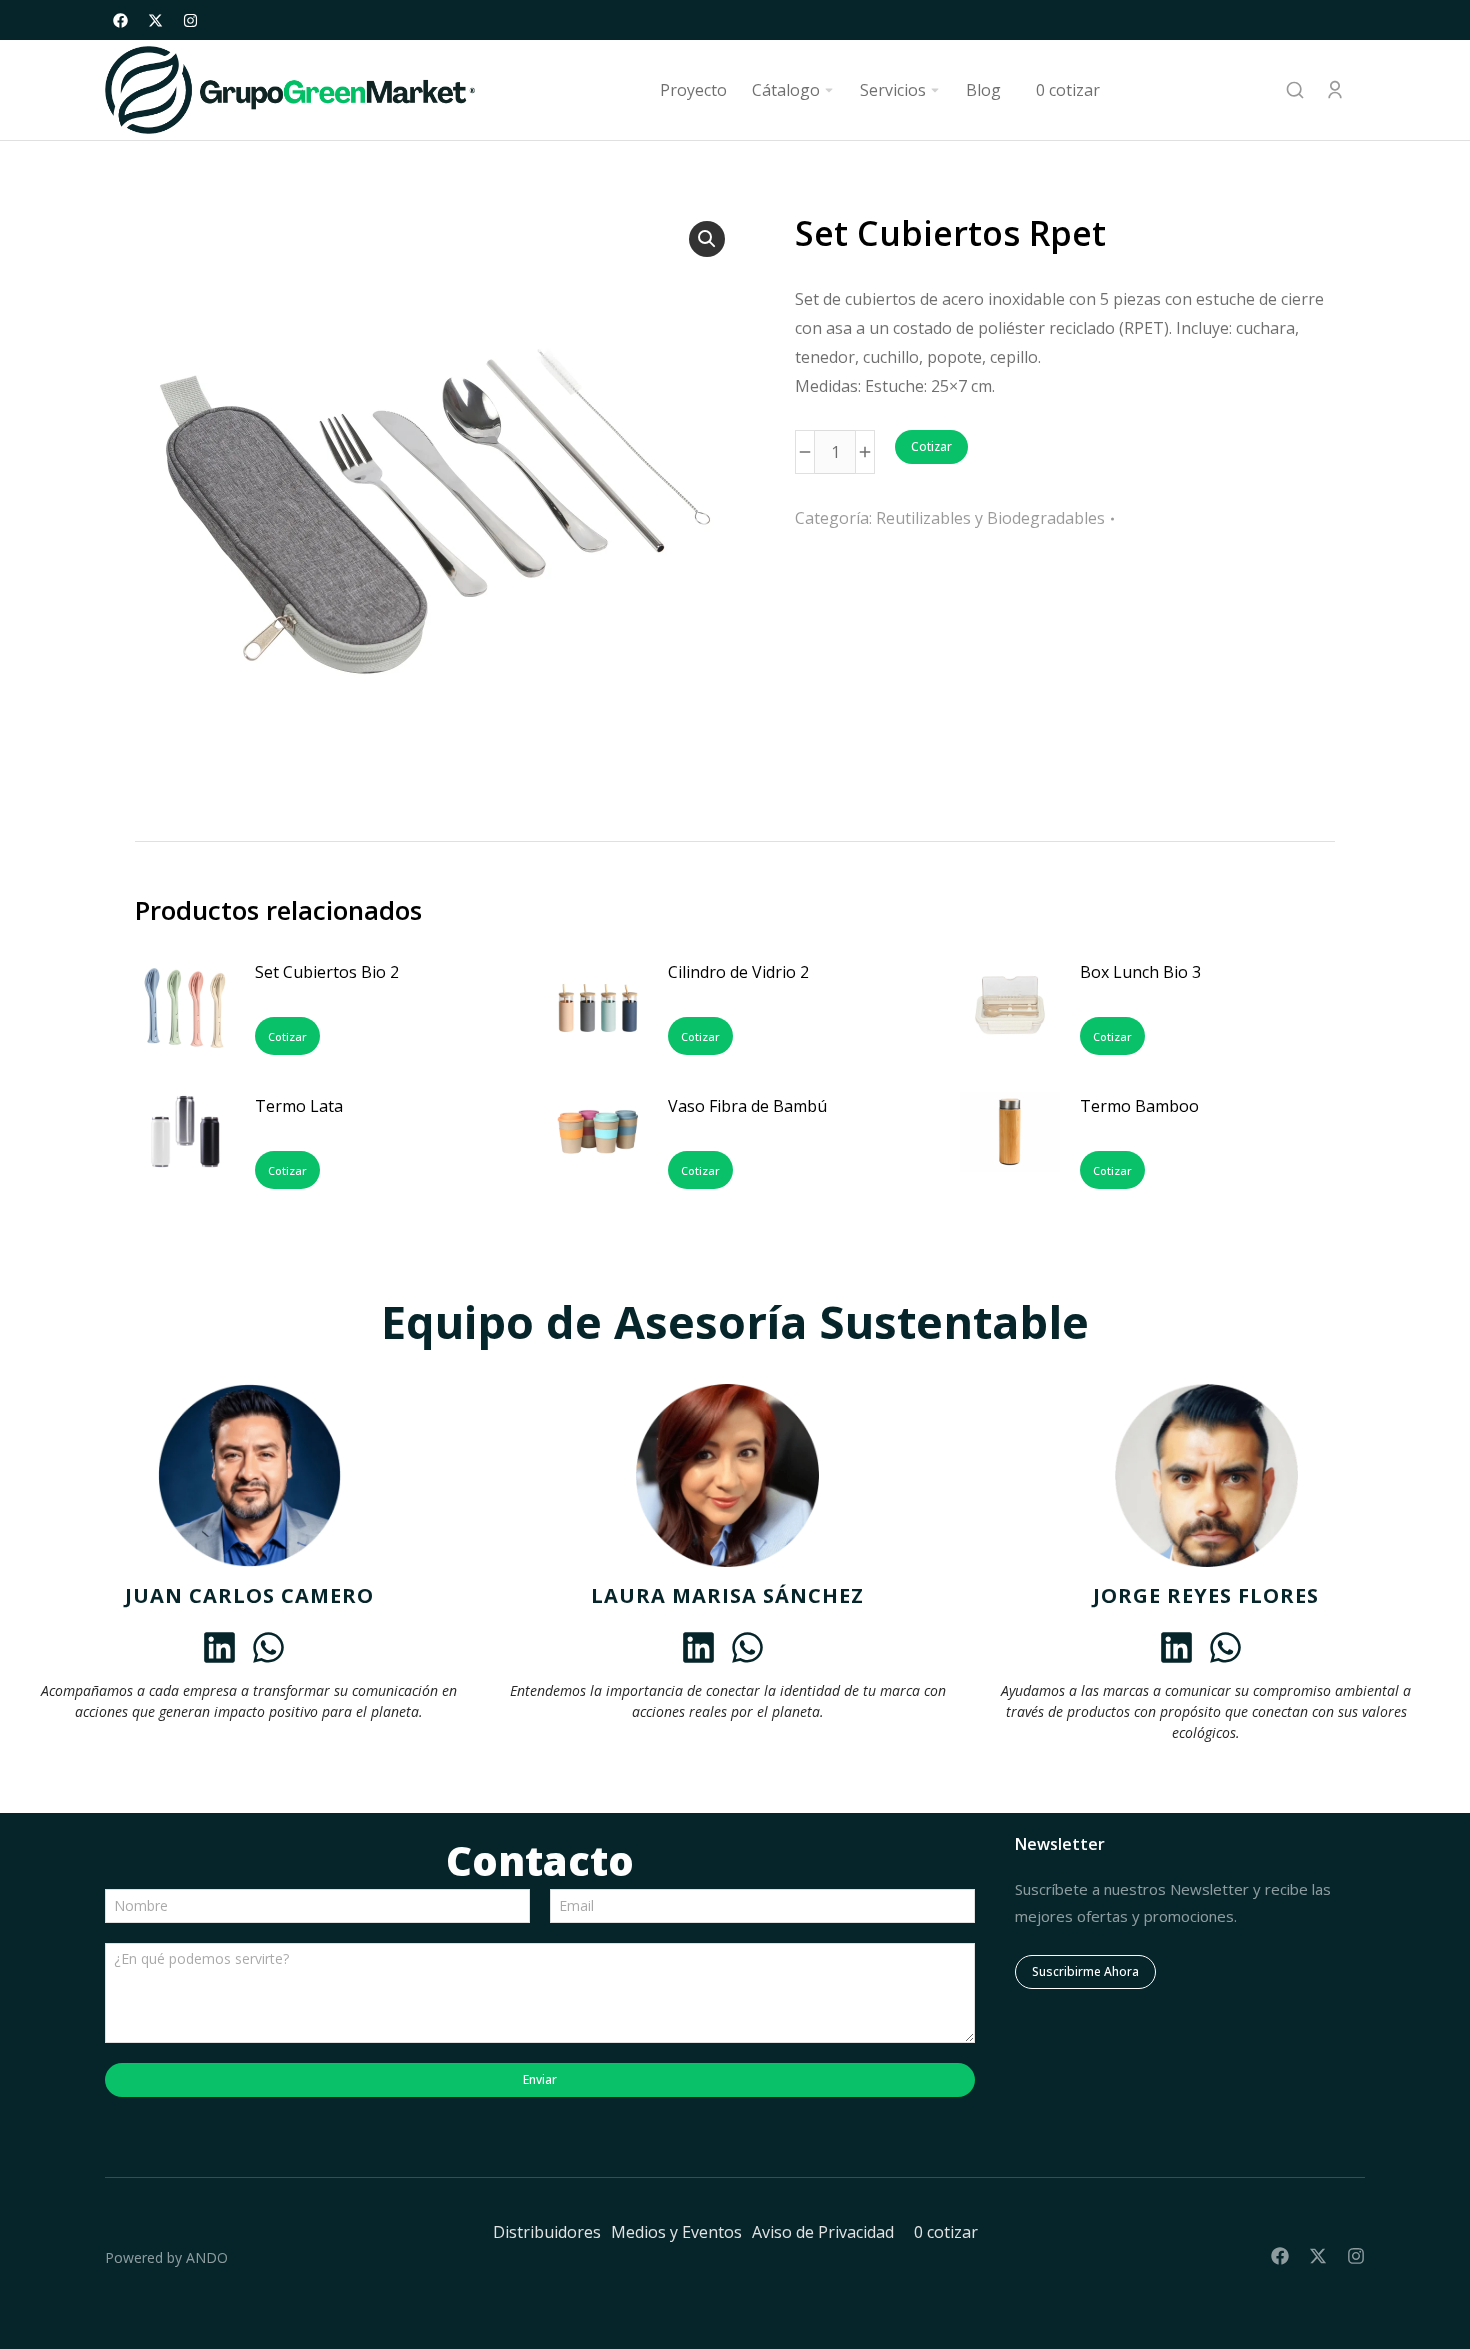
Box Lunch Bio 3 (1140, 972)
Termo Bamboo (1139, 1106)
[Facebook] (120, 20)
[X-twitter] (155, 20)
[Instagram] (190, 20)
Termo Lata (299, 1106)
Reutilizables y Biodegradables (990, 518)
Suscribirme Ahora (1085, 1971)
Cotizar (931, 446)
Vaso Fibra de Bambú (747, 1106)
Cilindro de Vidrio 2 (738, 972)
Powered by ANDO (166, 2257)
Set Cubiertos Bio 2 (327, 972)
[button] (707, 239)
